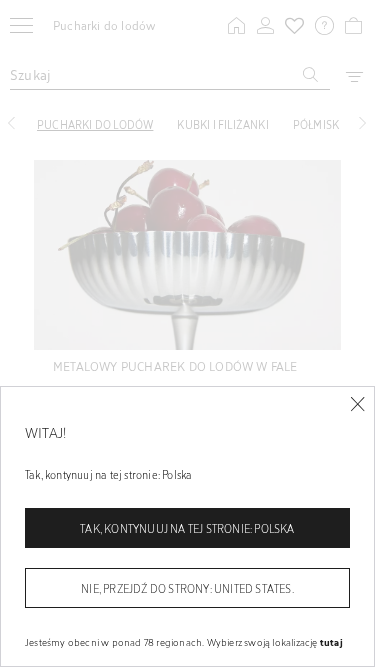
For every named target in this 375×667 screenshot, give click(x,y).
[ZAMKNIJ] (357, 404)
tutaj (331, 642)
